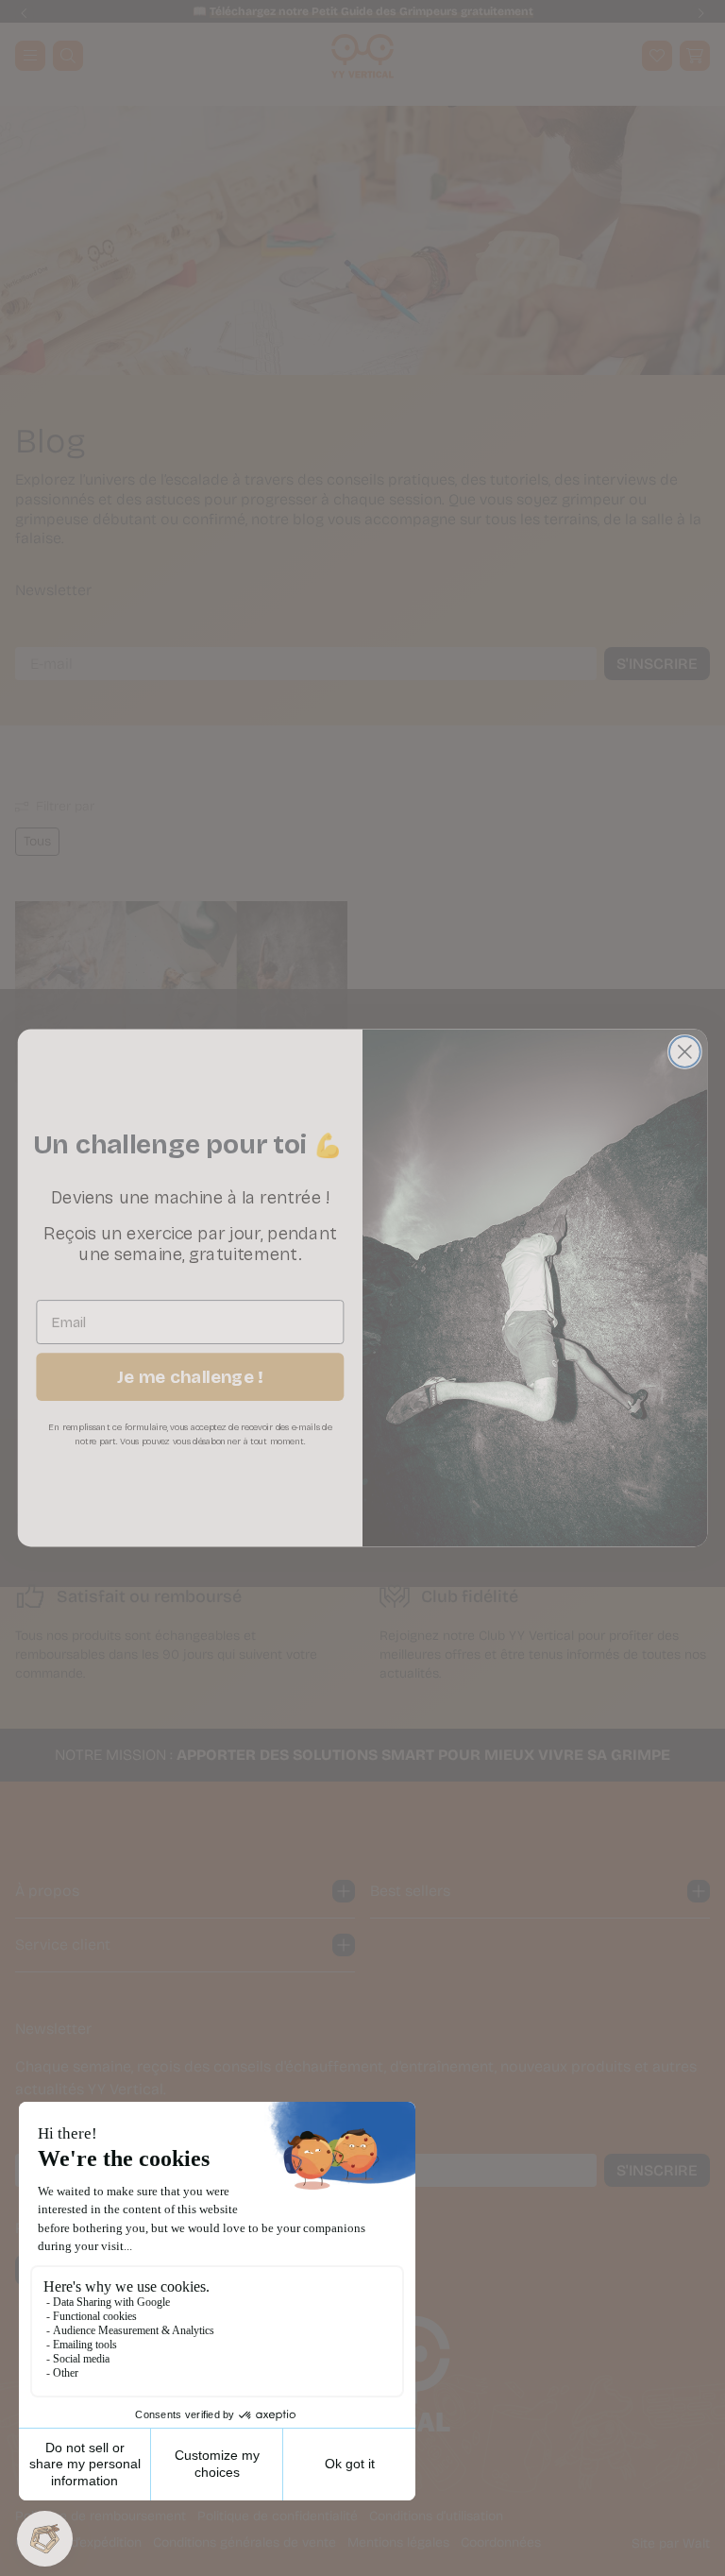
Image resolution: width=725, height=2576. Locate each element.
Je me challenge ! (190, 1377)
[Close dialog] (685, 1052)
